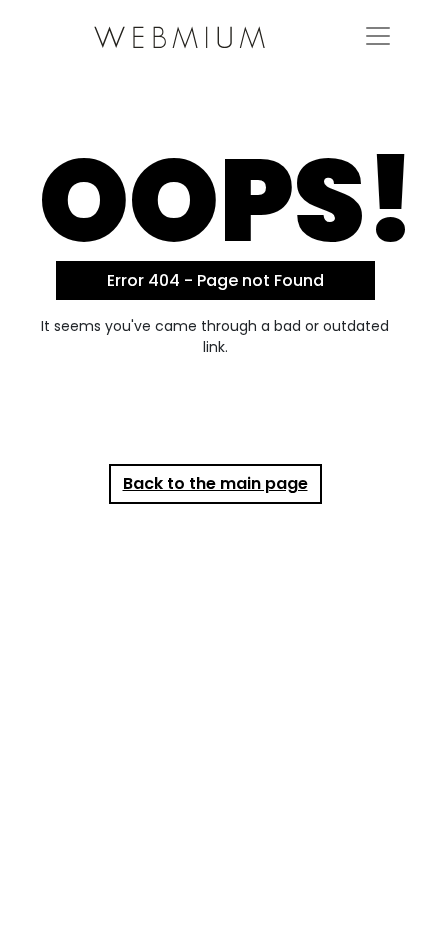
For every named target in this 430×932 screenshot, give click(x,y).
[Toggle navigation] (378, 36)
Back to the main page (215, 483)
